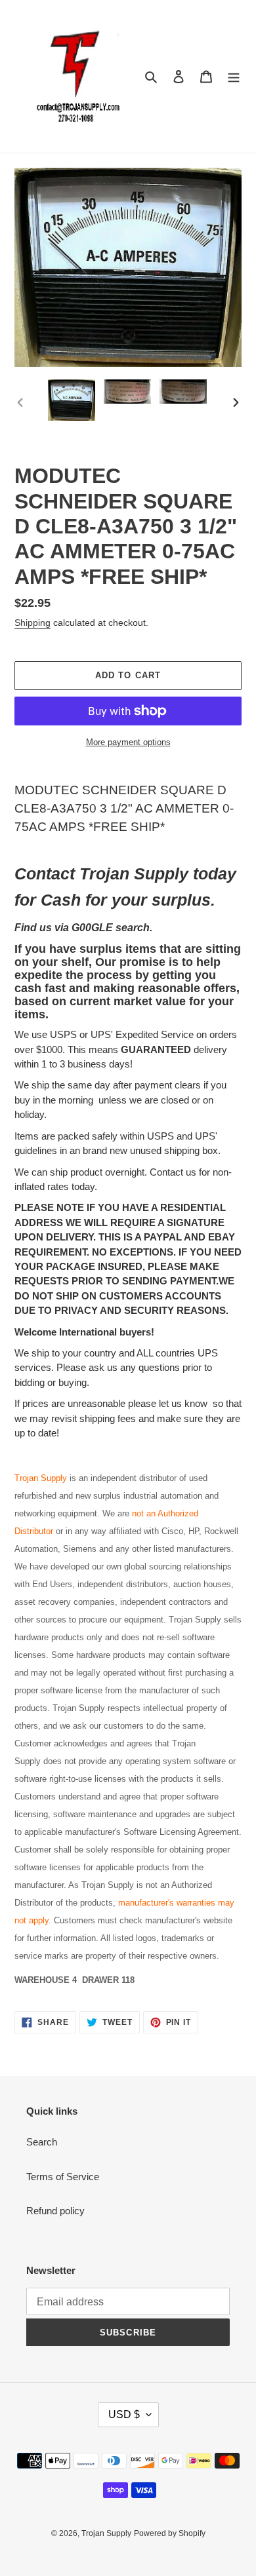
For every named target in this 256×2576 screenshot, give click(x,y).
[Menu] (234, 76)
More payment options (128, 742)
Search (42, 2142)
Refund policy (55, 2211)
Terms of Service (63, 2177)
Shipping (32, 623)
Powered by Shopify (170, 2533)
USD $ (124, 2414)
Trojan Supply (106, 2533)
